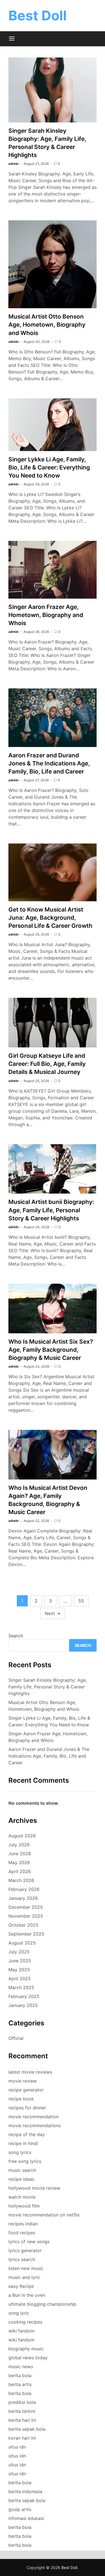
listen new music (26, 2268)
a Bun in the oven (27, 2295)
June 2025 (20, 1961)
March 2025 (21, 1987)
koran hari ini (22, 2438)
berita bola (20, 2375)
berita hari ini (22, 2420)
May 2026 (19, 1862)
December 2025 (26, 1907)
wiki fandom (21, 2331)
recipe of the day (27, 2134)
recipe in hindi (23, 2143)
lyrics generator (25, 2250)
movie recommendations (35, 2126)
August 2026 (22, 1836)
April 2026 (20, 1871)
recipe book (21, 2099)
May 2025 (19, 1970)
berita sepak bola (27, 2429)
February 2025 (24, 1996)
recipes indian (23, 2224)
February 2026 (24, 1889)
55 (81, 1601)
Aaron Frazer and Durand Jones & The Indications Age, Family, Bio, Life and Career (49, 763)
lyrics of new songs (29, 2242)
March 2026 (21, 1880)
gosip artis (20, 2509)
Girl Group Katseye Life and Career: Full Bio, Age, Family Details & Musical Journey (47, 1064)
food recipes (22, 2233)
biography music (26, 2349)
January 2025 (23, 2005)
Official (16, 2038)
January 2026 (23, 1898)
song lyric (19, 2313)
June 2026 (20, 1854)
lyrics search (22, 2259)
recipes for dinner (27, 2108)
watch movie (22, 2197)
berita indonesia (25, 2491)
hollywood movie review (34, 2188)
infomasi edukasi (26, 2518)
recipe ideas (21, 2179)
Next (53, 1613)
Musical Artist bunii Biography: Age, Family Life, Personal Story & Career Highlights (51, 1210)
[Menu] (12, 39)
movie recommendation (33, 2117)
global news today (28, 2358)
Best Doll (38, 15)
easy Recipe (21, 2286)
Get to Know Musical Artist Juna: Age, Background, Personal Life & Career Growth (50, 918)
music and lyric (24, 2277)
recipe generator (26, 2090)
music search (22, 2170)
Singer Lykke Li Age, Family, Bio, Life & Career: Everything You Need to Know (49, 467)
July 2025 (19, 1952)
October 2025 (23, 1925)
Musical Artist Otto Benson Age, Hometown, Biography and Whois (47, 325)
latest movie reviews (30, 2072)
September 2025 (26, 1934)
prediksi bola (22, 2402)
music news (21, 2367)
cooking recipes (25, 2322)
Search (16, 1636)
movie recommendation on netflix (44, 2215)
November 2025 (26, 1916)
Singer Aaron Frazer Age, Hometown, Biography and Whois (46, 615)
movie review (23, 2081)
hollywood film (24, 2206)
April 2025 (20, 1979)
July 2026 (19, 1845)
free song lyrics (25, 2161)
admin (13, 164)
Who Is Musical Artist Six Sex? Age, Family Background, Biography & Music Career (51, 1350)
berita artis (20, 2384)
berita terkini (22, 2411)
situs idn (17, 2447)
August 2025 (22, 1943)
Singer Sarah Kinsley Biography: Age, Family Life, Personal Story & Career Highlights (48, 1687)
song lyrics (20, 2152)
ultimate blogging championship (42, 2304)
